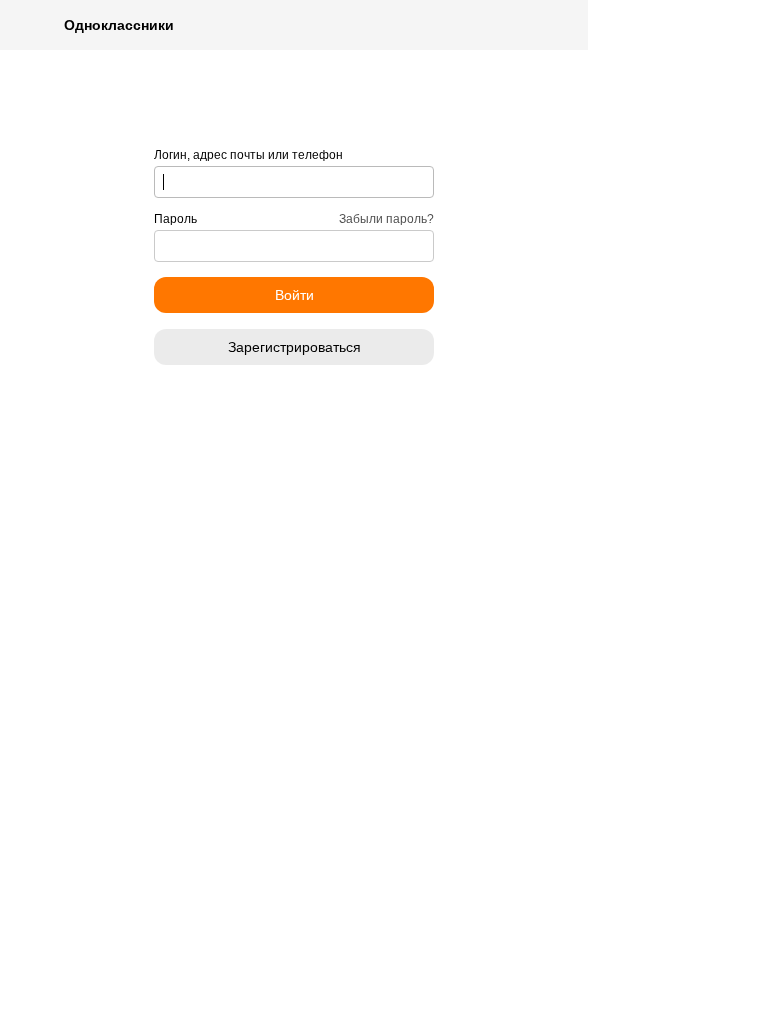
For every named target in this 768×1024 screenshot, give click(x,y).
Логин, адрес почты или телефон (248, 155)
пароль (175, 219)
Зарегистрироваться (294, 347)
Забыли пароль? (386, 219)
